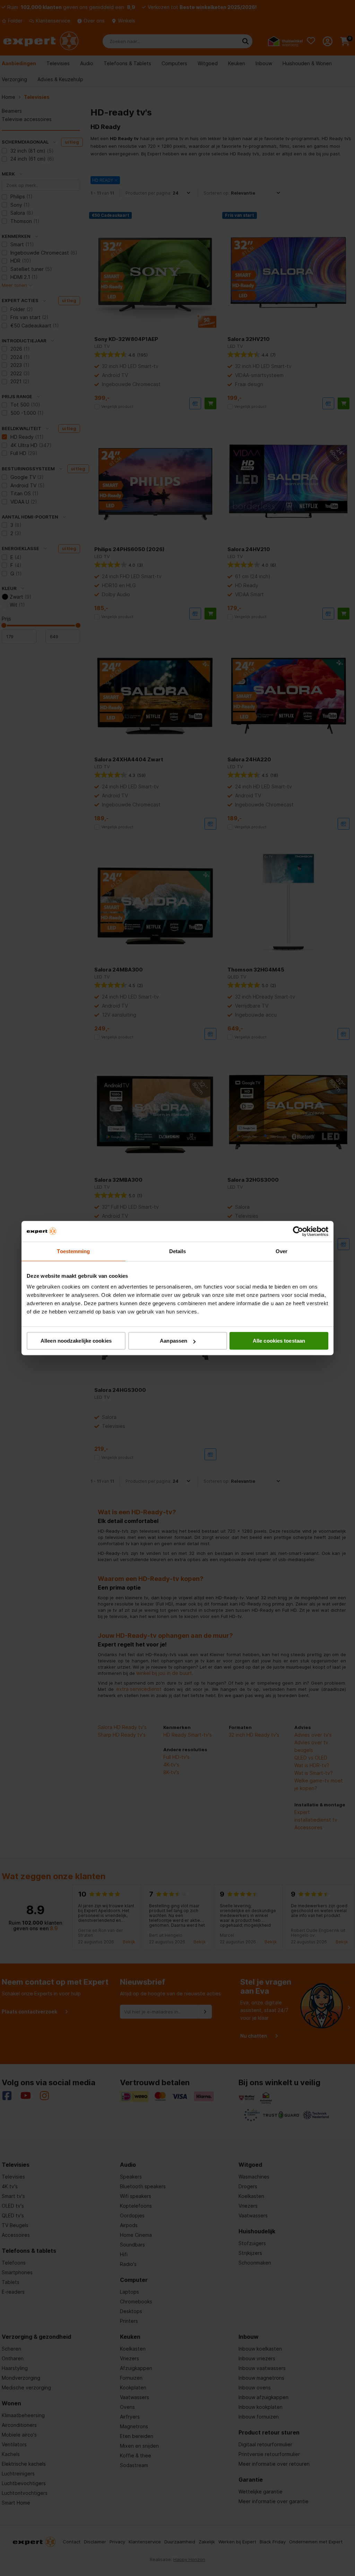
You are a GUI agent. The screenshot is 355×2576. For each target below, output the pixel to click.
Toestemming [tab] (73, 1251)
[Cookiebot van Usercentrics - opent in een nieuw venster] (298, 1231)
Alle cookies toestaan (279, 1341)
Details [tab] (178, 1251)
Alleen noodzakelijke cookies (76, 1341)
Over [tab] (282, 1251)
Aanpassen (174, 1341)
